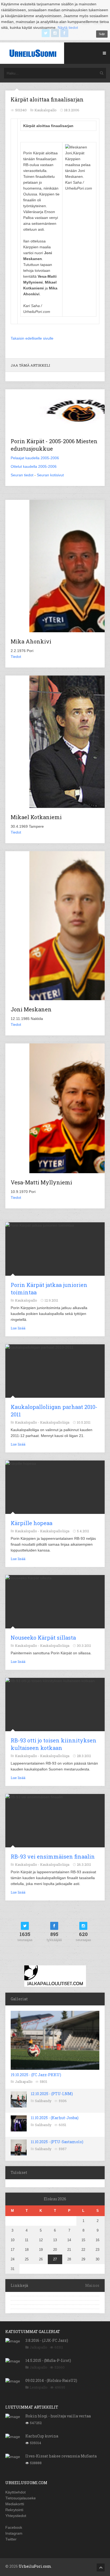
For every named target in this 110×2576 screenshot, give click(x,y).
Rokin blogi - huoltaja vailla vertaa (58, 2416)
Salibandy (43, 2101)
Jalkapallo (24, 2082)
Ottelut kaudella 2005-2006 (34, 466)
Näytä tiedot (68, 28)
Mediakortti (15, 2504)
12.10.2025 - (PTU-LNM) (52, 2094)
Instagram (14, 2533)
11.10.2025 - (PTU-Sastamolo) (57, 2142)
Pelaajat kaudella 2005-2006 (35, 458)
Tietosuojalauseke (21, 2498)
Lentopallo (39, 2387)
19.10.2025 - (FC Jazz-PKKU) (36, 2075)
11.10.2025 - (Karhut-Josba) (55, 2118)
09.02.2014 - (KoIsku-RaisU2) (51, 2380)
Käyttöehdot (15, 2492)
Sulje (102, 34)
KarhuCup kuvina (42, 2436)
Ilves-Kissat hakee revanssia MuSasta (61, 2456)
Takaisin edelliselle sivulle (32, 338)
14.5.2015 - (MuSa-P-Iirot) (48, 2360)
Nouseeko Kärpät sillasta (43, 1638)
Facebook (14, 2527)
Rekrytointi (14, 2510)
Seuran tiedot (22, 475)
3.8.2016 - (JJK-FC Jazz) (47, 2340)
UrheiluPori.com (35, 2566)
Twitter (11, 2539)
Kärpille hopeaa (32, 1523)
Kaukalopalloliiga (55, 1422)
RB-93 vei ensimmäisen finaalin (53, 1856)
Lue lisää (18, 1328)
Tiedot (16, 657)
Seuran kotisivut (50, 475)
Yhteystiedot (16, 2516)
